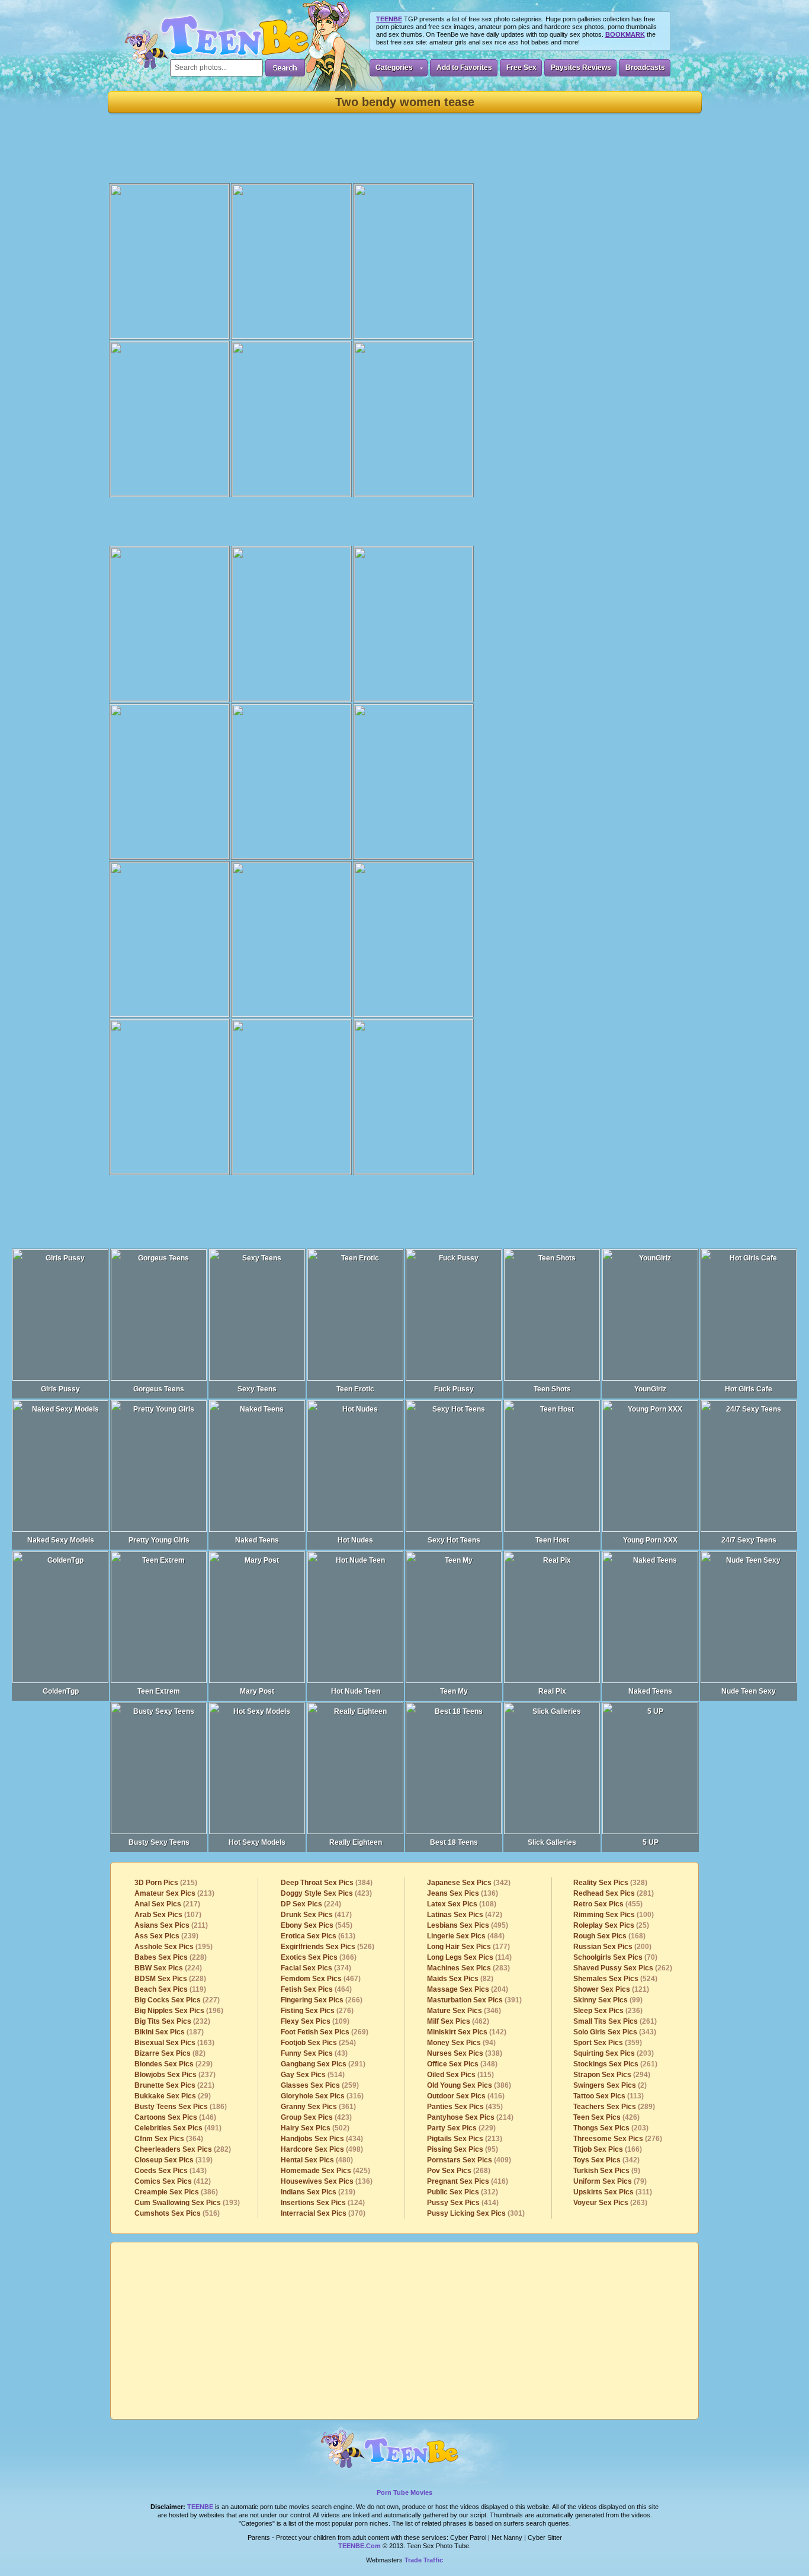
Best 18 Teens (454, 1842)
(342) (469, 1883)
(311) (613, 2192)
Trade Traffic (424, 2560)
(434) (322, 2139)
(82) (170, 2053)
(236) (608, 2011)
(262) (623, 1968)
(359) (608, 2043)
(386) (176, 2192)
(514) (313, 2075)
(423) (326, 1893)
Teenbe (200, 2507)
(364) (169, 2139)
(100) (614, 1915)
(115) (460, 2075)
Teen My (454, 1691)
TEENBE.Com (359, 2546)
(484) (466, 1936)
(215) (166, 1883)
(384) (327, 1883)
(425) (325, 2171)
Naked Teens (257, 1540)
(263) (610, 2203)
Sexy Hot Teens (454, 1540)
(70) (615, 1957)
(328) (610, 1883)
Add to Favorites (464, 68)
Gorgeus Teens (159, 1389)
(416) (466, 2096)
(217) (167, 1904)
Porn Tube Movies (404, 2492)
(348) (462, 2064)
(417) (316, 1915)
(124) (323, 2203)
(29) (173, 2096)
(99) (608, 2000)
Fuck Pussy (454, 1389)
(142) (467, 2032)
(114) (469, 1957)
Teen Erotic (355, 1389)
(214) (470, 2117)
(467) (321, 1979)
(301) (476, 2213)
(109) (315, 2021)
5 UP (651, 1842)
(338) (465, 2053)
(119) (170, 1989)
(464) (316, 1989)
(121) (611, 1989)
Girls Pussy (60, 1389)
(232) (172, 2021)
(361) (318, 2107)
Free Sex (521, 68)
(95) (463, 2149)
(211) (171, 1925)
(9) (607, 2171)
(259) (320, 2085)
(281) (614, 1893)
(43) (314, 2053)
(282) (183, 2149)
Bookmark (625, 34)
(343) (615, 2032)
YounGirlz (650, 1389)
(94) (461, 2043)
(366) (319, 1957)
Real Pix (552, 1691)
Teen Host (552, 1540)
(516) (177, 2213)
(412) (173, 2181)
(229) (174, 2064)
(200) (612, 1947)
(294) (612, 2075)
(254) (318, 2043)
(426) (606, 2117)
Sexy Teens (257, 1389)
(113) (609, 2096)
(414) (463, 2203)
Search (285, 68)
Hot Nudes (355, 1540)
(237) (175, 2075)
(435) (465, 2107)
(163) (174, 2043)
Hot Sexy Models (257, 1842)
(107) (168, 1915)
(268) (459, 2171)
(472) (465, 1915)
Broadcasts (645, 68)
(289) (614, 2107)
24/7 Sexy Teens (749, 1540)
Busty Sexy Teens (159, 1842)
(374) (316, 1968)
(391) (474, 2000)
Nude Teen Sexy (749, 1691)
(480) (317, 2160)
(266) (322, 2000)
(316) (322, 2096)
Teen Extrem (159, 1691)
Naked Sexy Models (61, 1540)
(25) (611, 1925)
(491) (178, 2128)
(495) (468, 1925)
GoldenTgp (61, 1691)
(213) (174, 1893)
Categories (394, 68)
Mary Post (257, 1691)
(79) (610, 2181)
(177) (468, 1947)
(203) (614, 2053)
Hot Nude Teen (356, 1691)
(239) (166, 1936)
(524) (615, 1979)
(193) (187, 2203)
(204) (468, 1989)
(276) (317, 2011)
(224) (168, 1968)
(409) (469, 2160)
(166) (608, 2149)
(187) (169, 2032)
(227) (177, 2000)
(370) (323, 2213)
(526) (328, 1947)
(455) (608, 1904)
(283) (468, 1968)
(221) (174, 2085)
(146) (175, 2117)
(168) (609, 1936)
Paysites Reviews (581, 68)
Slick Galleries (552, 1842)
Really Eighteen (356, 1842)
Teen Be (405, 2454)
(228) (171, 1957)
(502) (315, 2128)
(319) (174, 2160)
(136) (327, 2181)
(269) (325, 2032)
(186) (181, 2107)
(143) (171, 2171)
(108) (462, 1904)
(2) (610, 2085)
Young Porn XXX (650, 1540)
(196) (179, 2011)
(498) (322, 2149)
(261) (615, 2021)
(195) (174, 1947)
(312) (463, 2192)
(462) (458, 2021)
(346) (464, 2011)
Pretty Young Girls (159, 1540)
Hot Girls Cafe (749, 1389)
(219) (318, 2192)
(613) (318, 1936)
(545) (317, 1925)
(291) (323, 2064)
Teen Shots (552, 1389)
